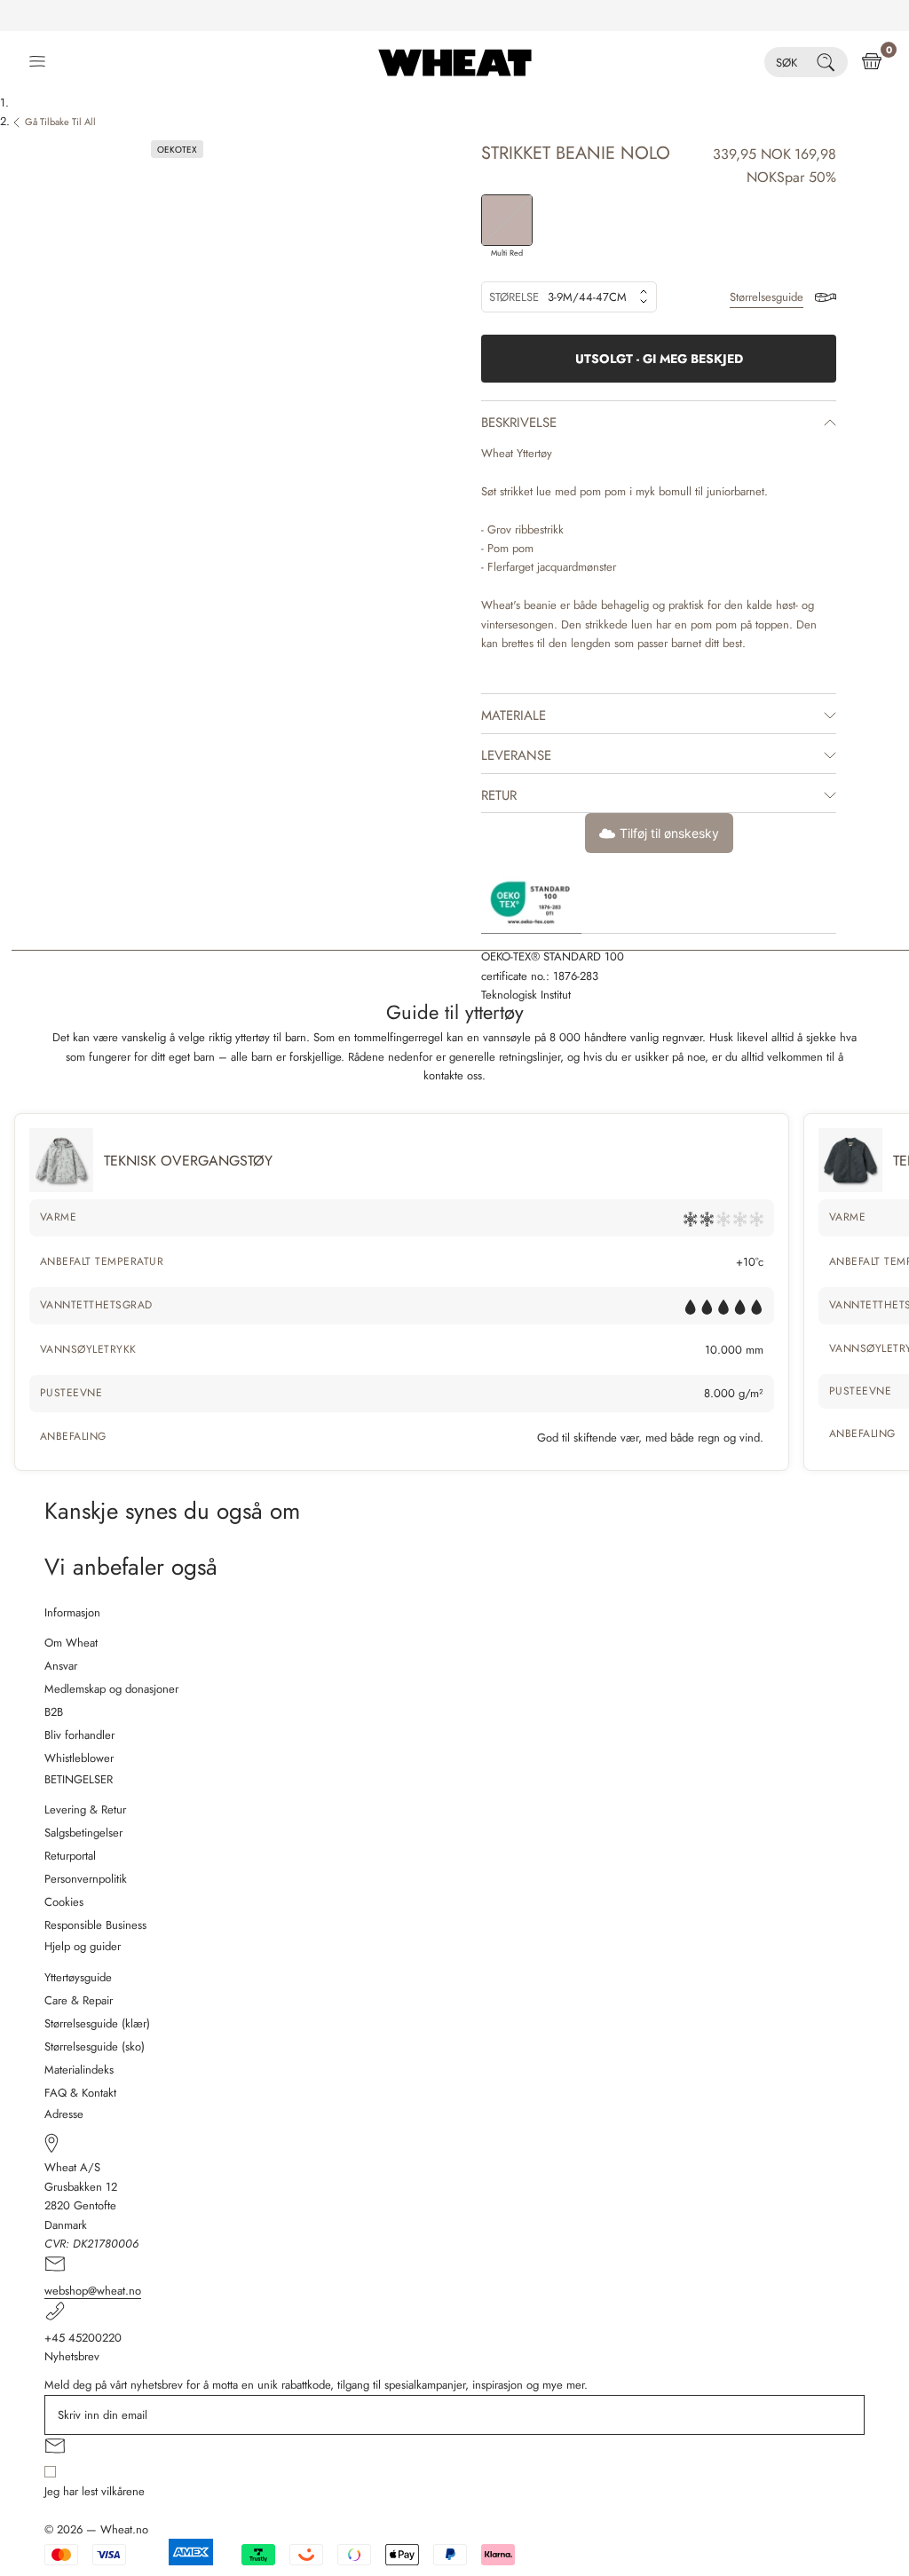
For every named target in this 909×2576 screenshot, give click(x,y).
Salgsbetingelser (83, 1833)
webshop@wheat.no (93, 2291)
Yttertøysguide (78, 1977)
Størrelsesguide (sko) (95, 2047)
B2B (54, 1712)
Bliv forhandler (79, 1735)
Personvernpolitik (86, 1879)
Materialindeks (79, 2070)
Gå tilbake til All (60, 122)
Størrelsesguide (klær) (97, 2023)
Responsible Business (95, 1925)
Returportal (70, 1856)
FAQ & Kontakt (80, 2093)
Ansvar (61, 1666)
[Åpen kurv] (872, 62)
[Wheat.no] (455, 62)
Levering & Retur (85, 1810)
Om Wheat (71, 1643)
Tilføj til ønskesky (669, 833)
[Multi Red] (507, 220)
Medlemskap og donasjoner (111, 1689)
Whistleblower (79, 1758)
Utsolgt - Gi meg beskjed (659, 359)
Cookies (64, 1902)
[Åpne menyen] (37, 62)
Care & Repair (79, 2000)
